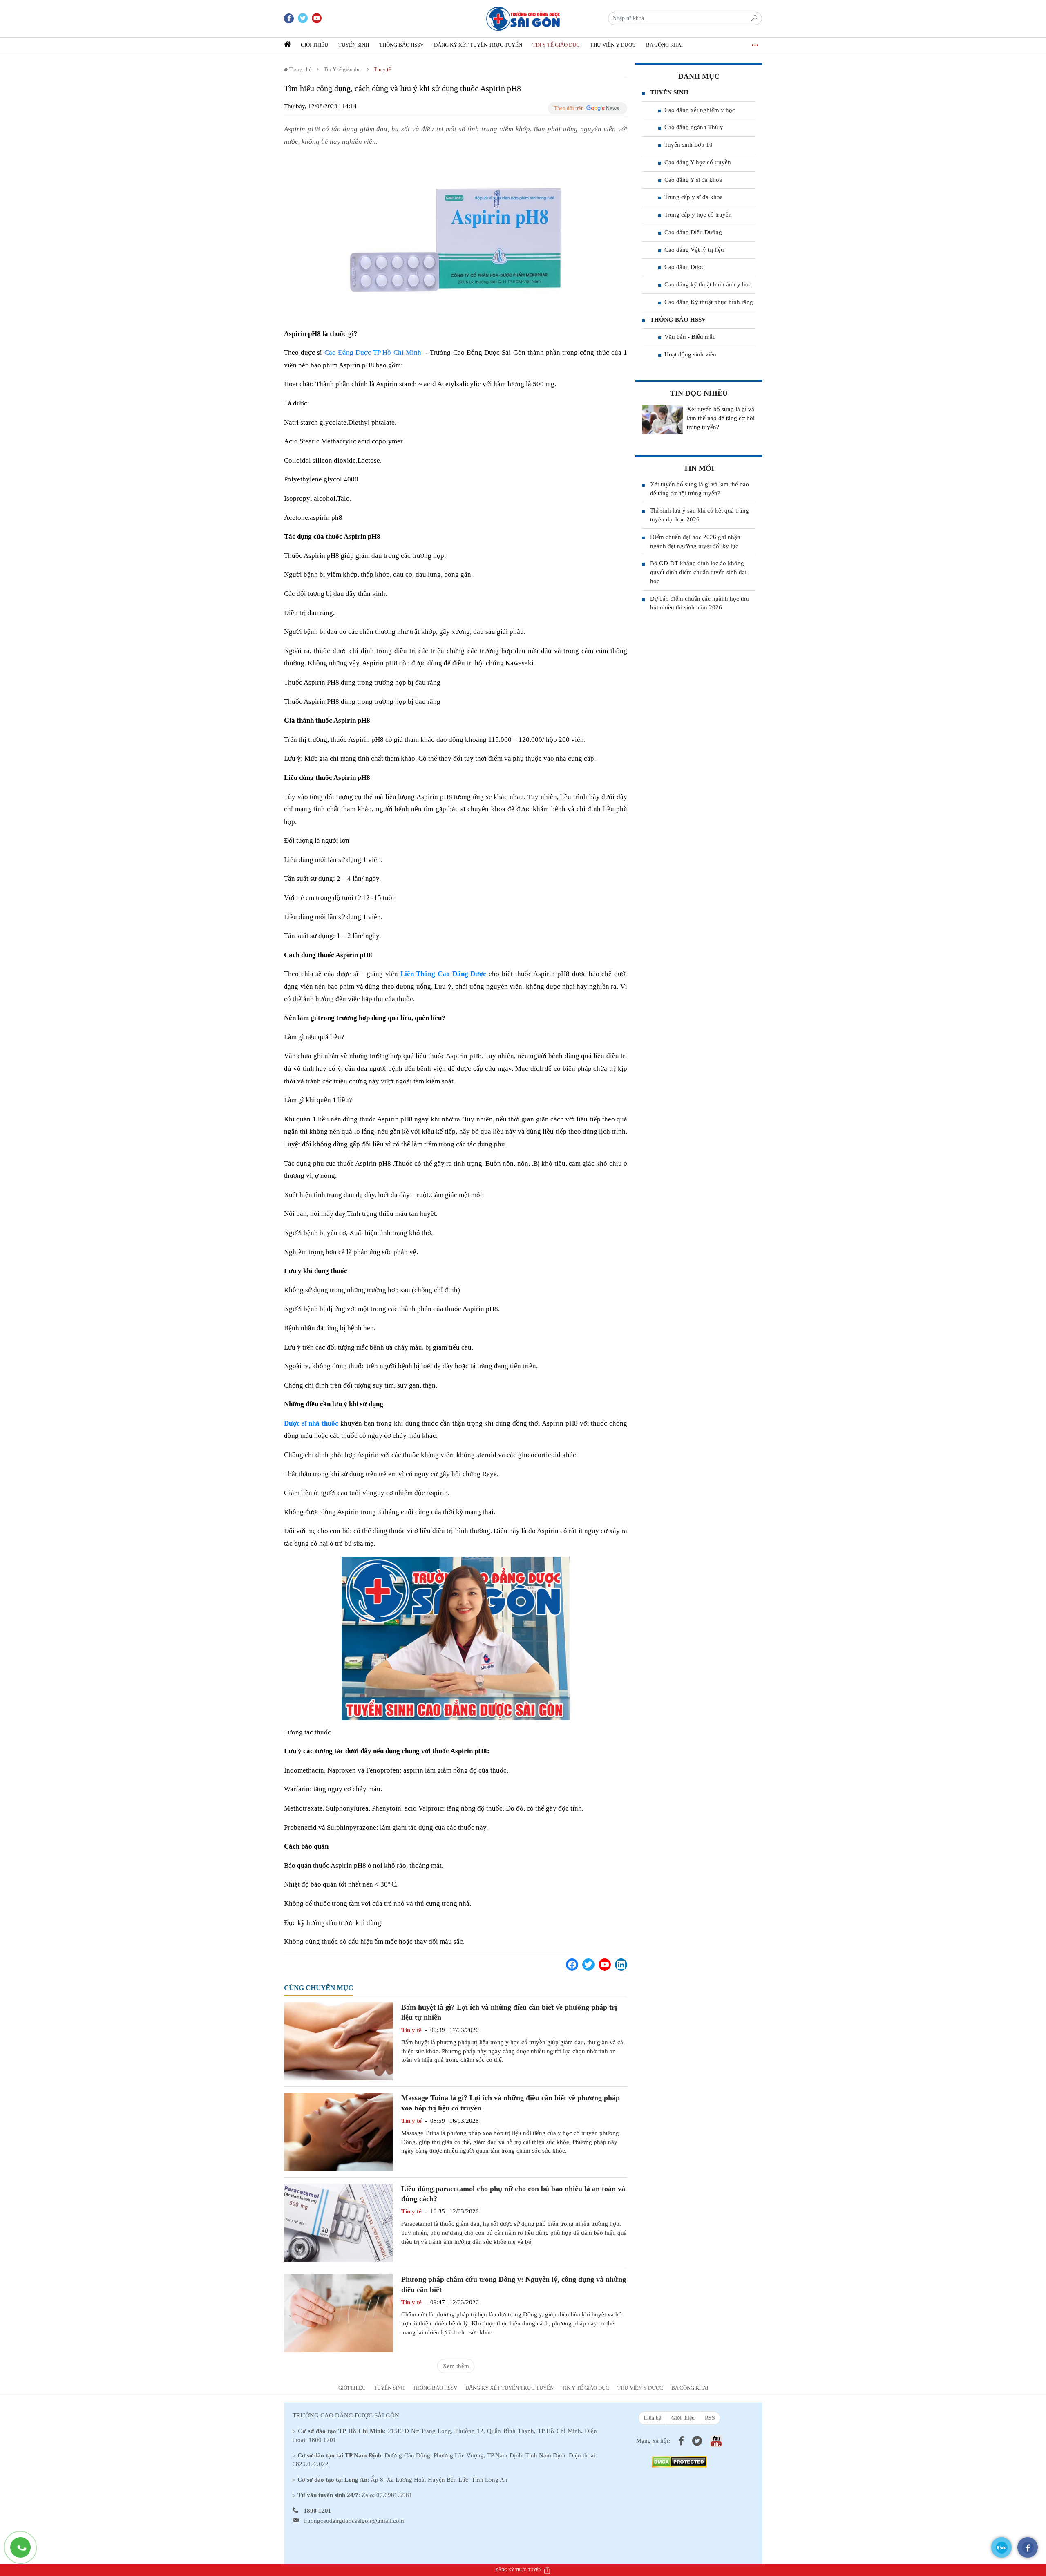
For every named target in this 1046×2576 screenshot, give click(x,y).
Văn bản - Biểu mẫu (690, 337)
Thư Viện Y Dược (613, 45)
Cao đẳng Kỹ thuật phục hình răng (709, 302)
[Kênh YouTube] (605, 1965)
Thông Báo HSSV (401, 45)
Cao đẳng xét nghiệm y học (700, 110)
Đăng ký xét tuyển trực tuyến (478, 45)
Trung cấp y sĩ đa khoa (694, 197)
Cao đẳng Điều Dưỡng (693, 232)
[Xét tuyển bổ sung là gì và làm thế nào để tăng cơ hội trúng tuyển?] (662, 420)
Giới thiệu (314, 45)
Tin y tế (382, 69)
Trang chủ (300, 69)
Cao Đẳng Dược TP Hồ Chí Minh (373, 352)
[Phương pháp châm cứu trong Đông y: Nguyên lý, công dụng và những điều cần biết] (339, 2313)
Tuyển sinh (354, 45)
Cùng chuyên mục (318, 1988)
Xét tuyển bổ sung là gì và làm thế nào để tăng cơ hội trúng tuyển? (721, 418)
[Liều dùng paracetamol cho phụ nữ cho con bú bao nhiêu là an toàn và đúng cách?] (339, 2222)
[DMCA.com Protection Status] (679, 2461)
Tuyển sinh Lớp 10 (688, 145)
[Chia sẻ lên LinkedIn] (621, 1965)
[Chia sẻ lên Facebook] (572, 1965)
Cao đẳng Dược (684, 267)
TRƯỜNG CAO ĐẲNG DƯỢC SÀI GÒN (346, 2415)
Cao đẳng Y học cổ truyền (698, 162)
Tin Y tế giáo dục (556, 45)
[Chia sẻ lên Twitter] (588, 1965)
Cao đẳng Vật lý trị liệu (694, 250)
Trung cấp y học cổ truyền (698, 215)
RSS (710, 2418)
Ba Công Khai (664, 45)
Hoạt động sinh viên (690, 354)
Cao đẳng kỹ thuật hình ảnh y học (708, 284)
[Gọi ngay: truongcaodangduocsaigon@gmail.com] (25, 2551)
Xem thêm (456, 2366)
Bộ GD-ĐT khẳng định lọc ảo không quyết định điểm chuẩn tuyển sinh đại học (698, 572)
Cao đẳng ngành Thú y (694, 127)
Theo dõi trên (569, 108)
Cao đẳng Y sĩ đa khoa (693, 180)
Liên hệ (652, 2418)
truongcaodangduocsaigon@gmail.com (354, 2521)
